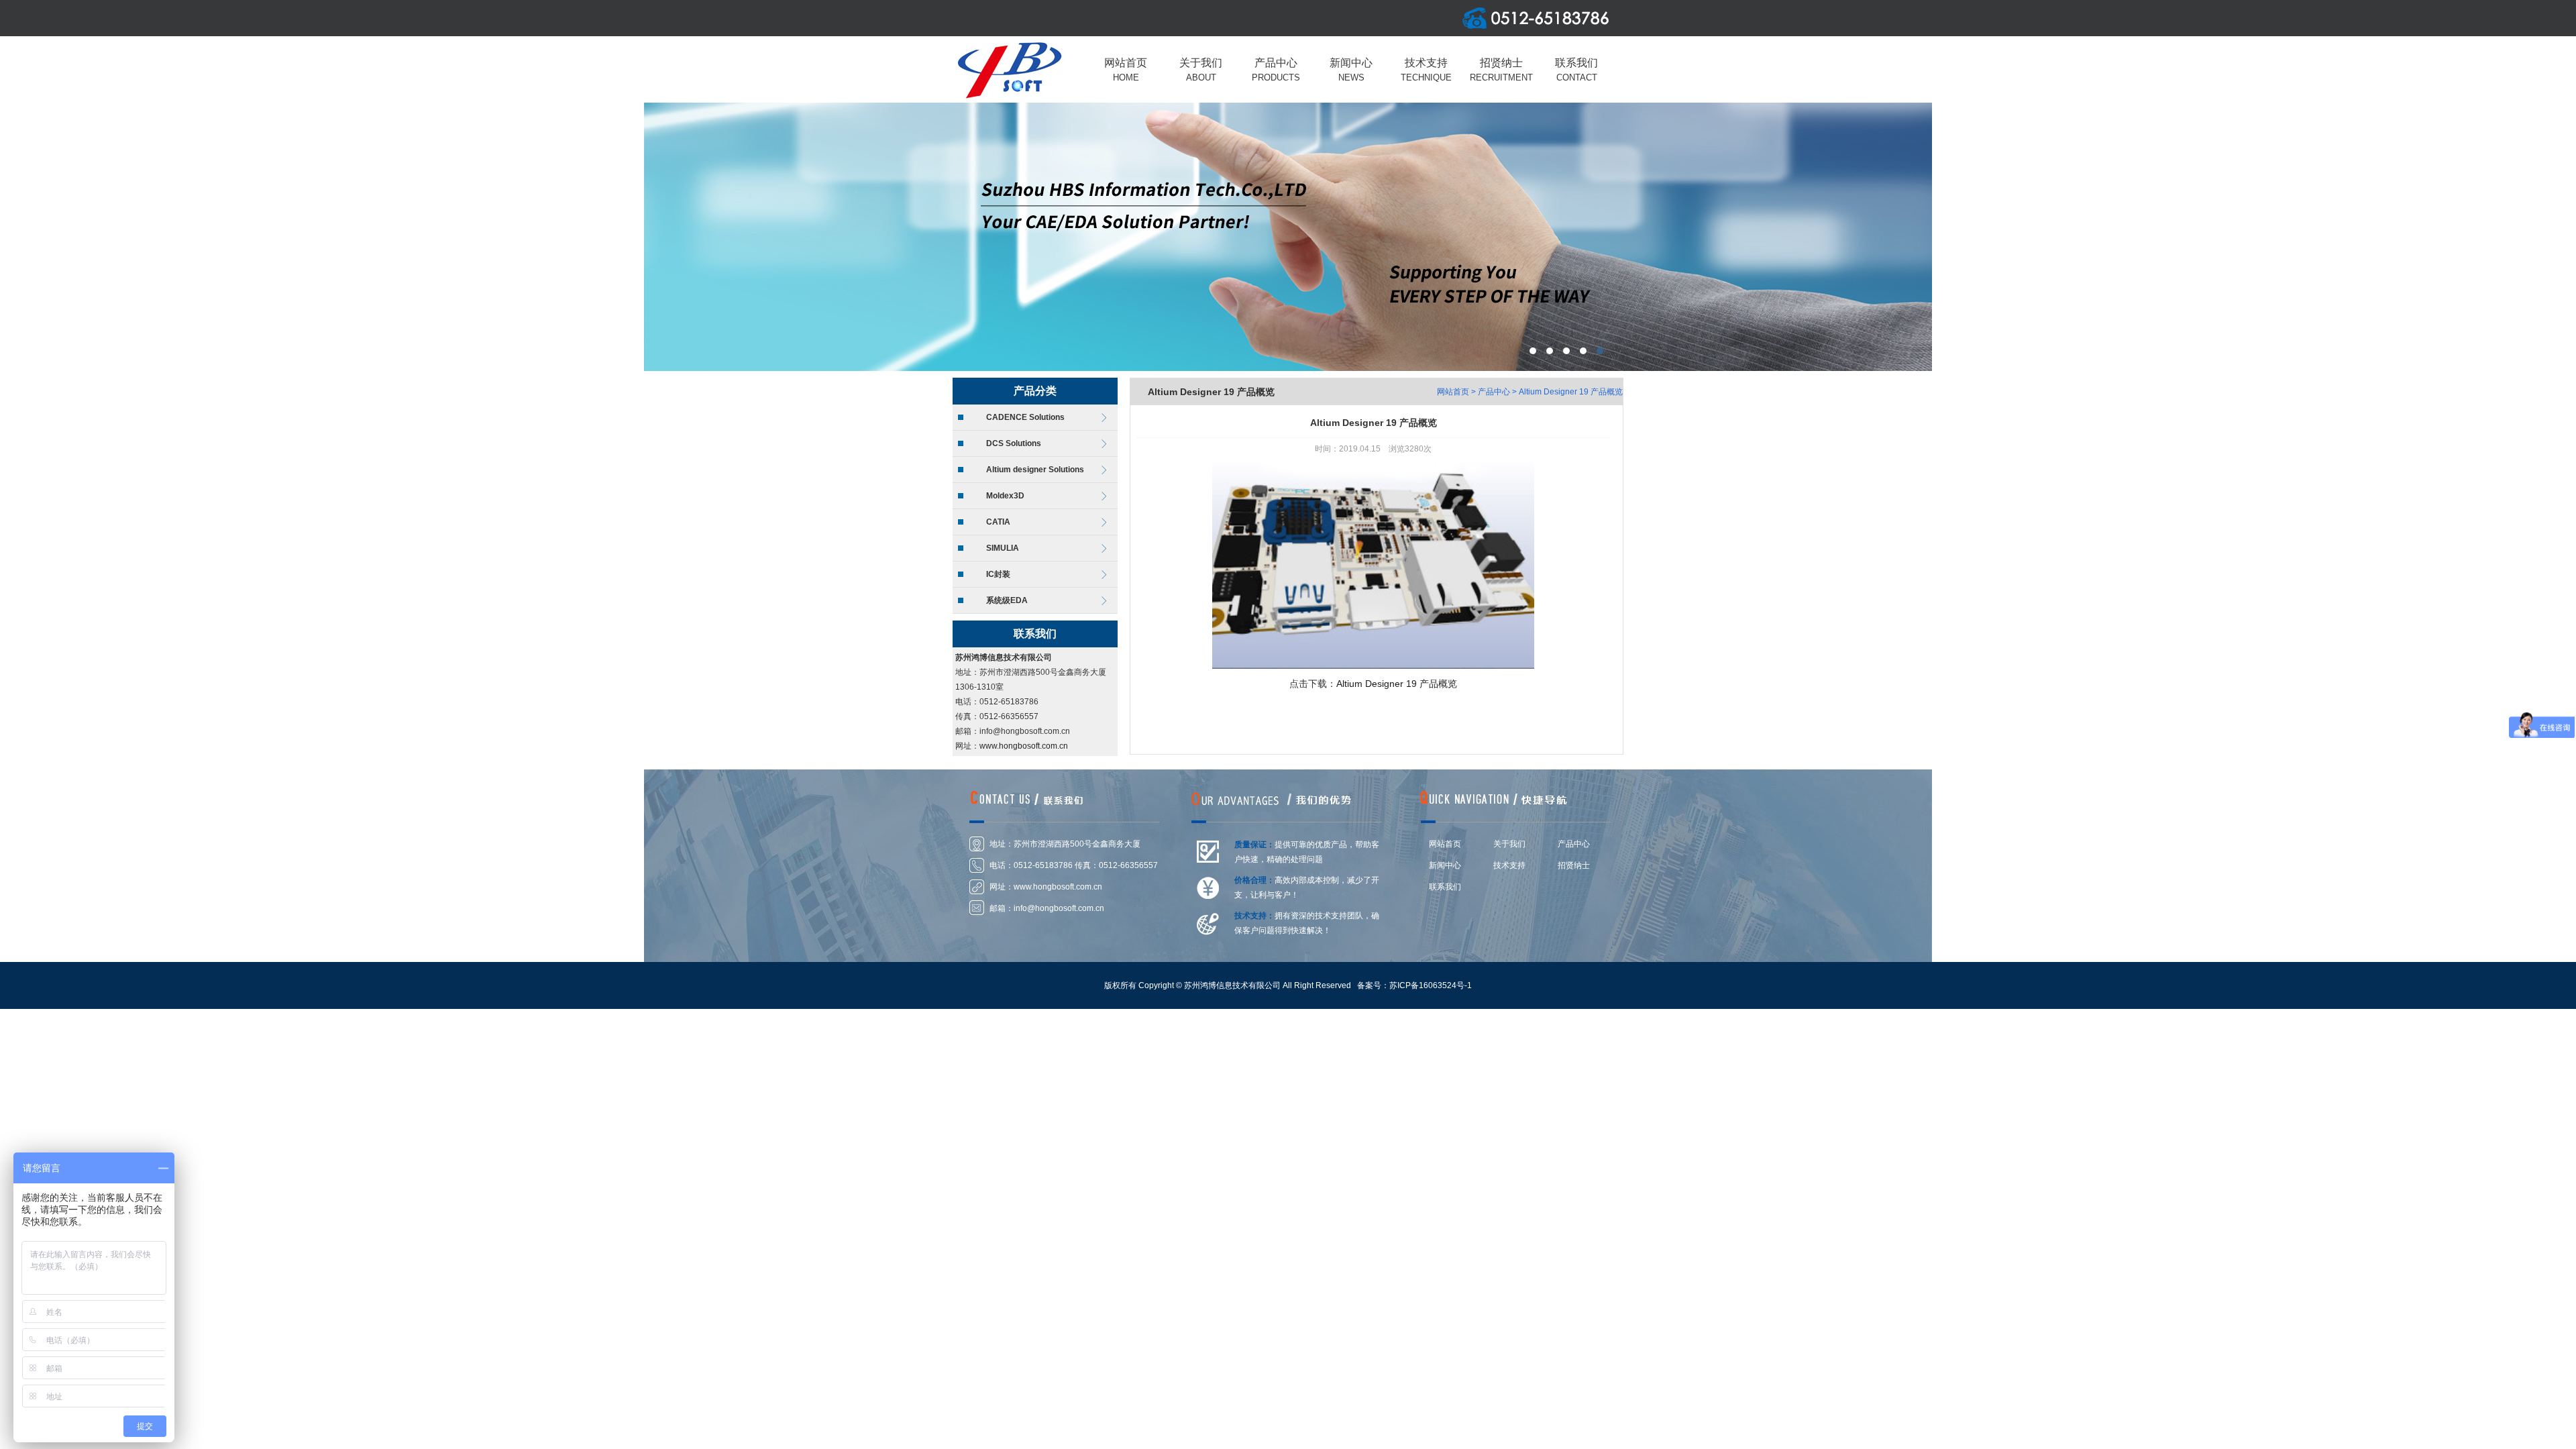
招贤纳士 (1574, 865)
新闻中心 (1445, 865)
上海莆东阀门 (1288, 237)
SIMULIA (1003, 548)
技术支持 (1509, 865)
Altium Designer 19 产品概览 (1571, 392)
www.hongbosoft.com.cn (1024, 746)
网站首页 (1453, 392)
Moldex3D (1005, 496)
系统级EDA (1007, 600)
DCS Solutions (1014, 443)
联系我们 (1445, 887)
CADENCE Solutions (1025, 417)
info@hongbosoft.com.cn (1059, 908)
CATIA (998, 522)
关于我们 (1509, 844)
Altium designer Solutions (1035, 470)
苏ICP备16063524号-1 (1431, 985)
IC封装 (998, 574)
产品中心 (1494, 392)
